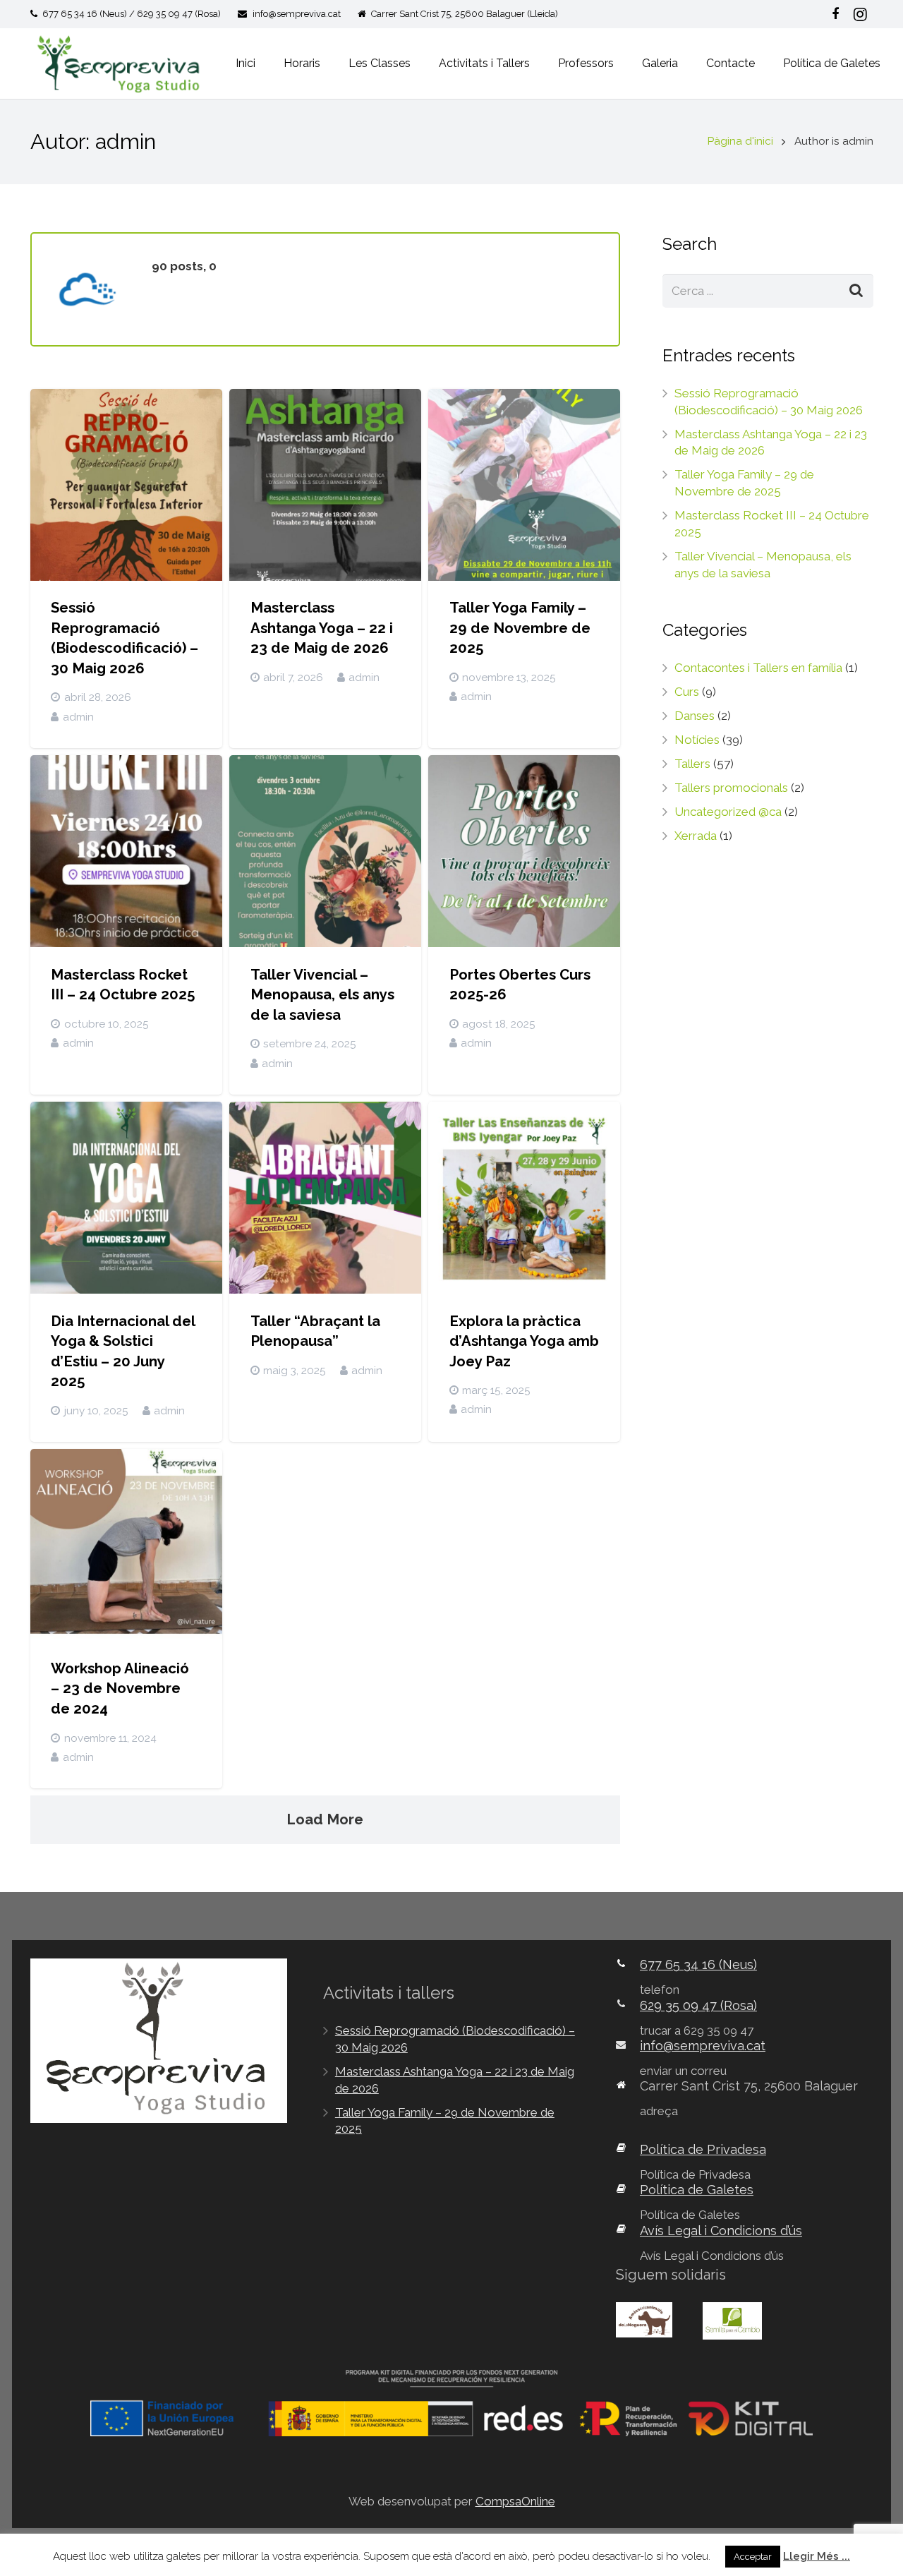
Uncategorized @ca (728, 812)
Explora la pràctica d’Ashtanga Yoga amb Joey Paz (524, 1341)
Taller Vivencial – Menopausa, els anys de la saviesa (322, 995)
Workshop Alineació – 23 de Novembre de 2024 (120, 1689)
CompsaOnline (515, 2501)
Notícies (697, 740)
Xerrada (696, 836)
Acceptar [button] (753, 2557)
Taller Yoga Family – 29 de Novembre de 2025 (520, 628)
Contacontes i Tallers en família (758, 668)
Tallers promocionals (731, 788)
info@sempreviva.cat (297, 14)
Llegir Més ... (817, 2556)
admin (78, 717)
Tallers (692, 764)
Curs (687, 692)
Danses (695, 716)
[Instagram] (861, 14)
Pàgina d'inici (740, 141)
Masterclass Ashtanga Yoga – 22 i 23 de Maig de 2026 (322, 628)
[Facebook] (835, 14)
